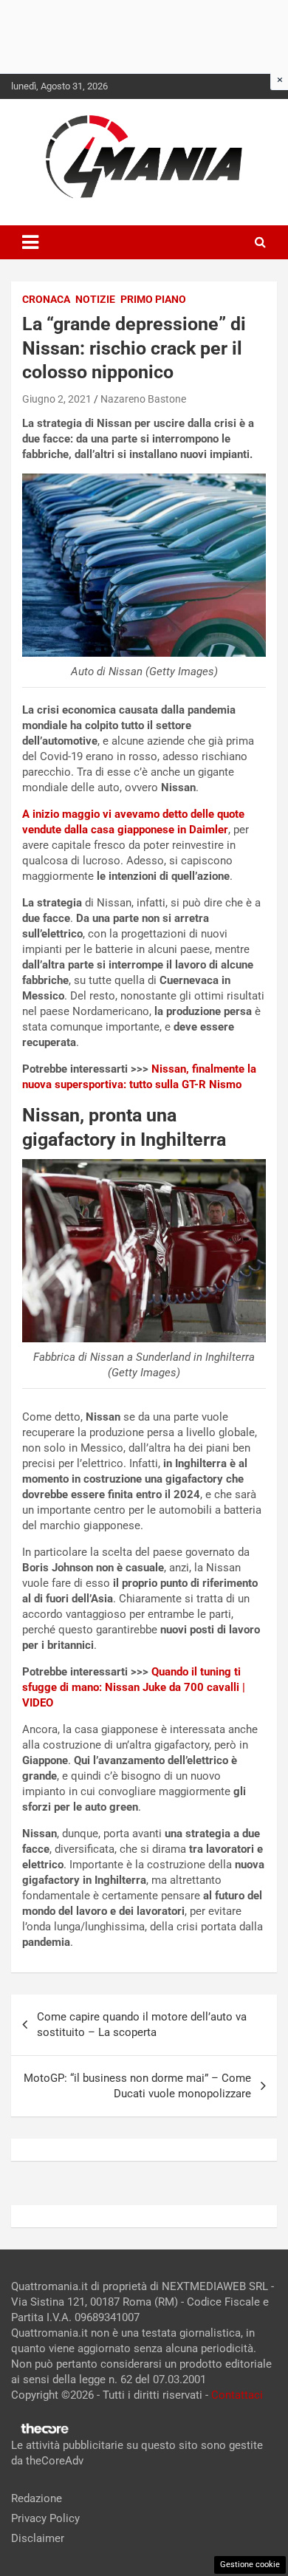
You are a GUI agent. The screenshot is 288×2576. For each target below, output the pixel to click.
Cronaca (46, 299)
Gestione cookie (250, 2565)
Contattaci (237, 2395)
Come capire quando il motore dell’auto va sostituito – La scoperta (142, 2025)
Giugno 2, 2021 (57, 399)
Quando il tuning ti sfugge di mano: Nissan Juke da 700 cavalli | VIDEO (134, 1687)
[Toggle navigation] (30, 242)
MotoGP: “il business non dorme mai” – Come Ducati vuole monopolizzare (137, 2086)
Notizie (95, 299)
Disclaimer (38, 2538)
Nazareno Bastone (143, 399)
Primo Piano (153, 299)
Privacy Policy (45, 2518)
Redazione (37, 2498)
